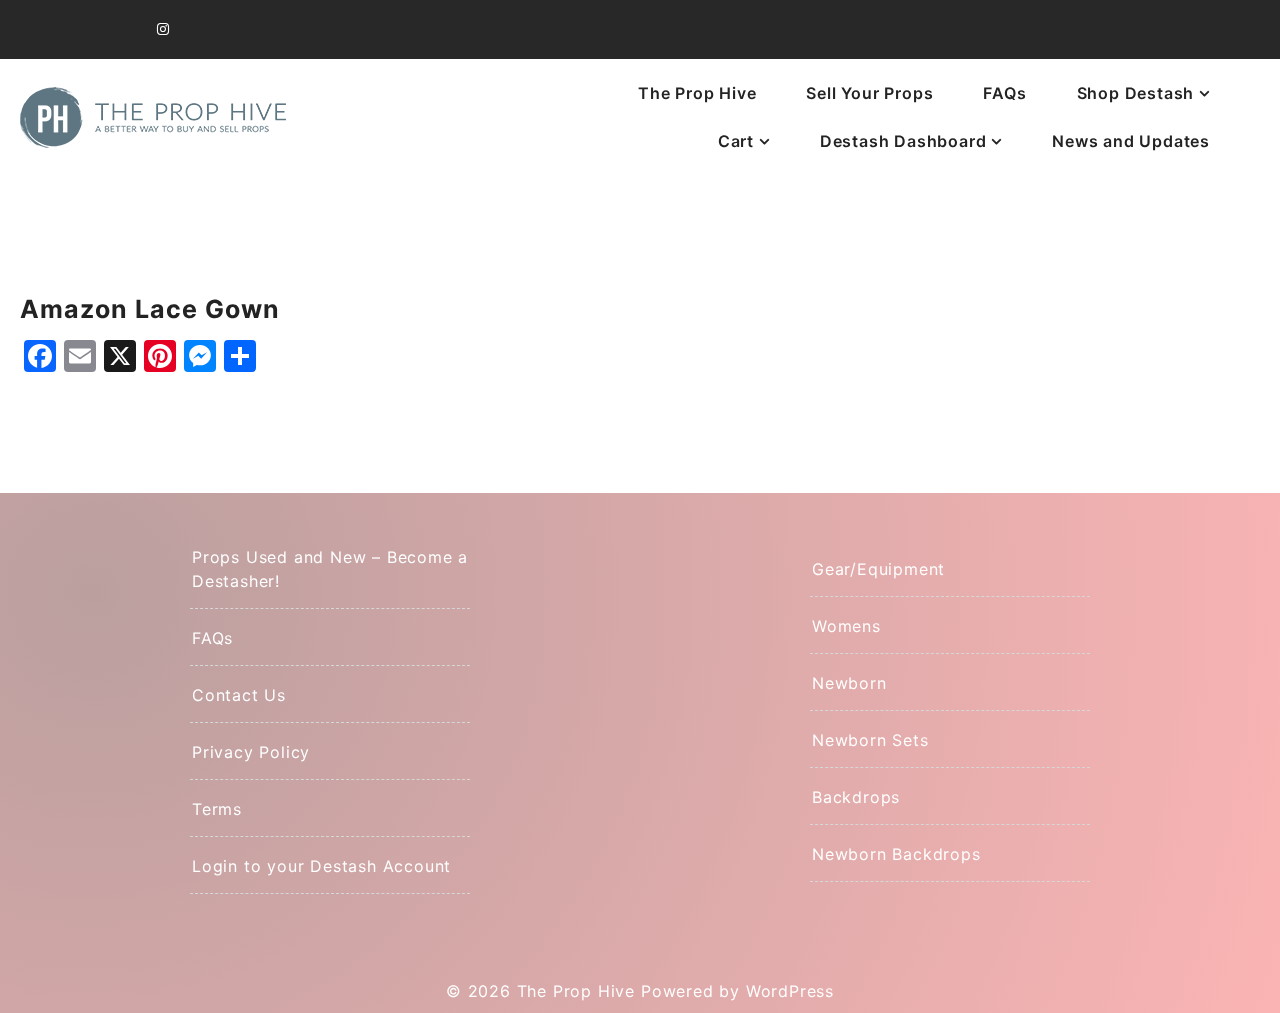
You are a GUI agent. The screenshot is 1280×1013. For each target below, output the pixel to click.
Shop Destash (1136, 93)
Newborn (849, 683)
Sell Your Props (869, 93)
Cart (736, 141)
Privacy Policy (251, 752)
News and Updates (1131, 141)
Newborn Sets (870, 740)
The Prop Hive (697, 93)
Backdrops (856, 797)
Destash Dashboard (903, 141)
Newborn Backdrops (896, 854)
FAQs (1004, 93)
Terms (217, 809)
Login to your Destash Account (321, 866)
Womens (846, 626)
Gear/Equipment (878, 569)
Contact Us (239, 695)
